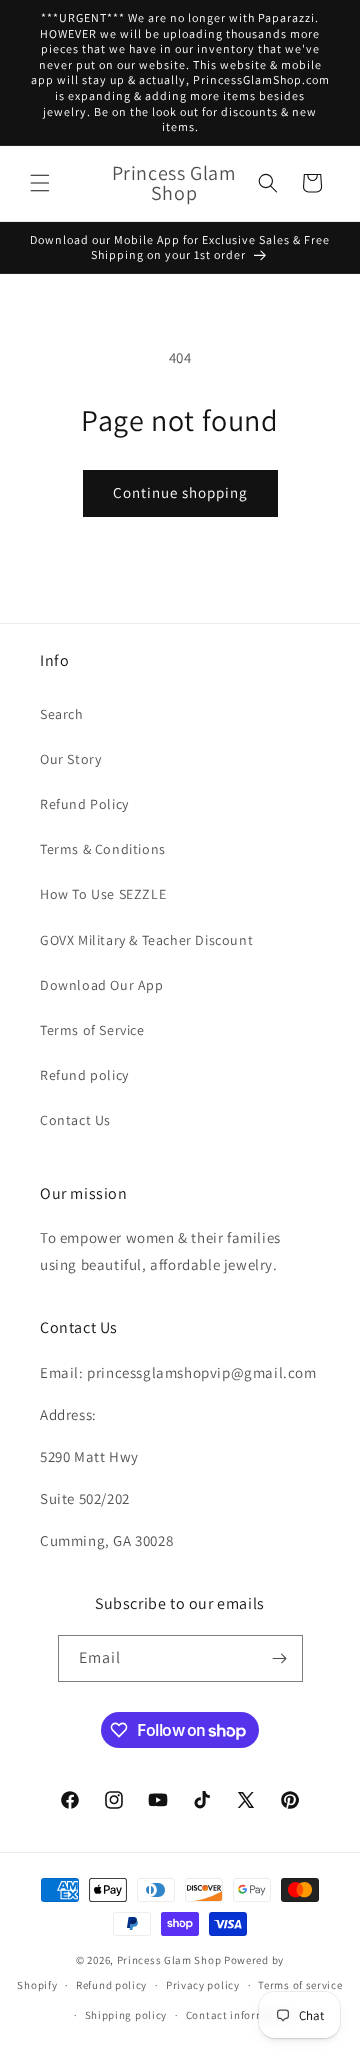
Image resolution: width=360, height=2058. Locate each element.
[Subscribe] (280, 1658)
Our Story (70, 759)
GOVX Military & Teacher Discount (146, 940)
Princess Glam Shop (169, 1960)
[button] (40, 183)
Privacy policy (203, 1985)
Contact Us (75, 1120)
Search (62, 714)
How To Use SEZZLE (103, 894)
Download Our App (102, 985)
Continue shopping (180, 492)
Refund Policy (84, 804)
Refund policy (84, 1075)
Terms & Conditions (103, 849)
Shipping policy (126, 2015)
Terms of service (300, 1985)
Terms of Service (92, 1030)
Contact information (240, 2015)
